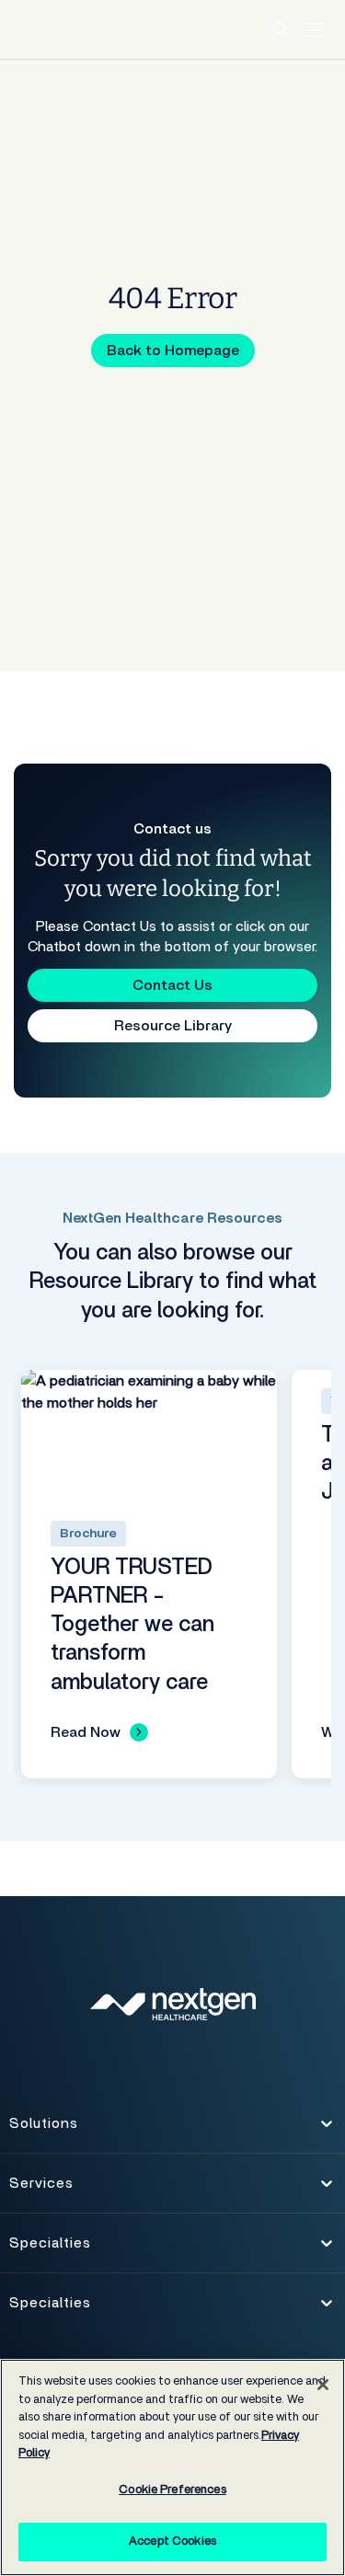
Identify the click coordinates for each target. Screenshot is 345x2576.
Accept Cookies (172, 2541)
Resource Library (173, 1026)
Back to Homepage (173, 351)
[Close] (323, 2385)
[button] (282, 29)
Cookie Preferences (172, 2490)
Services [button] (41, 2189)
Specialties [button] (50, 2248)
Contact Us (172, 985)
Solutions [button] (43, 2129)
